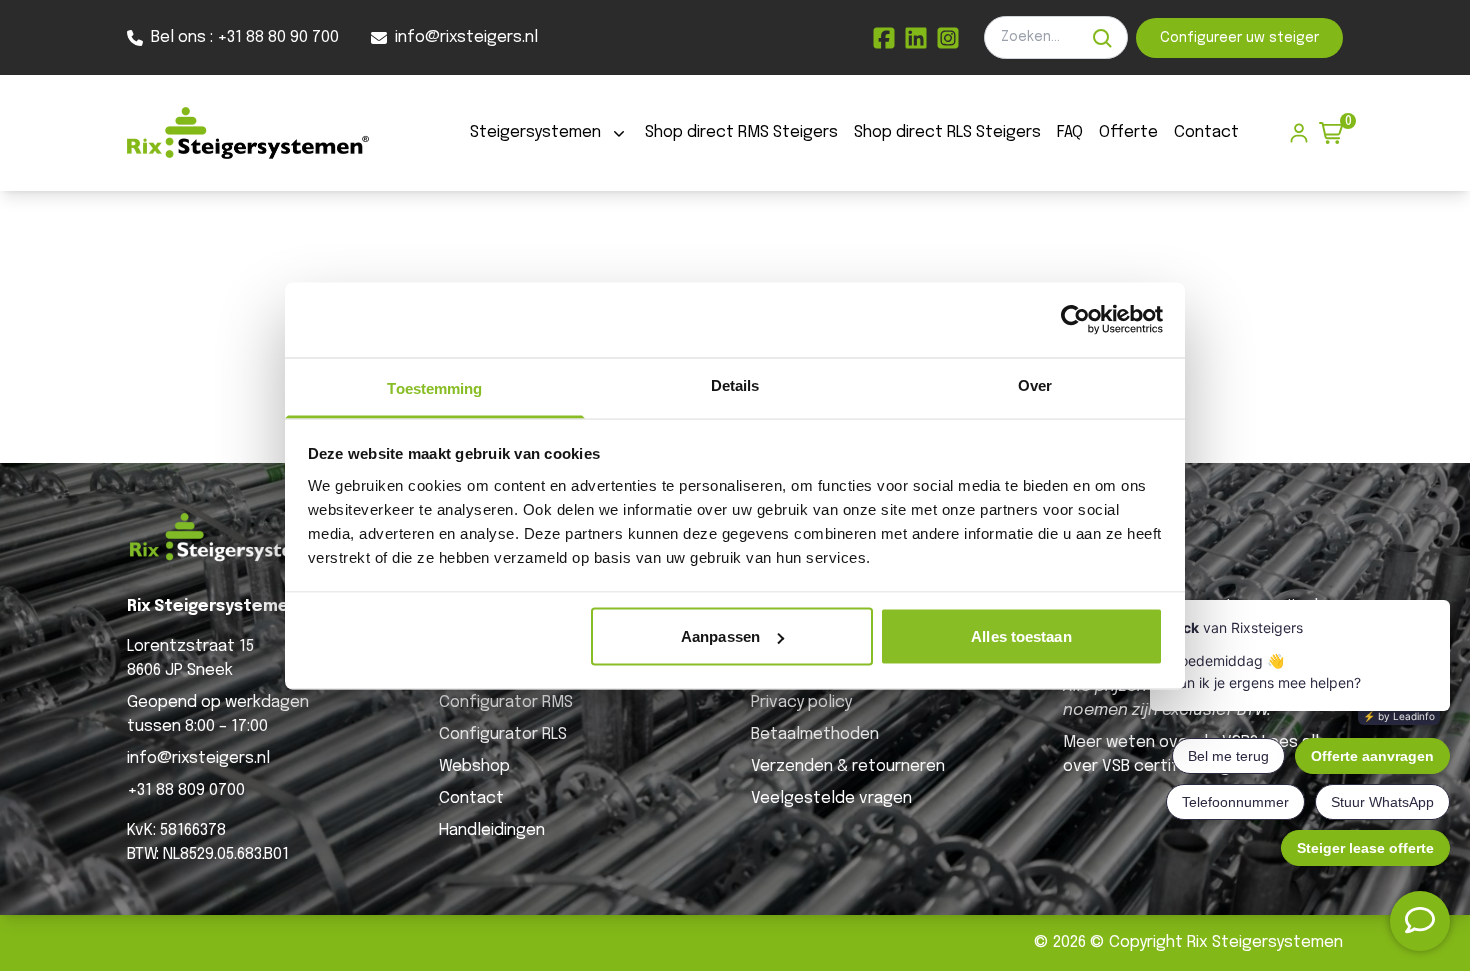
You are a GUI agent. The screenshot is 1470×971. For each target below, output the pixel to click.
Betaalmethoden (815, 734)
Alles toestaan (1021, 636)
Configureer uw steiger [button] (1239, 38)
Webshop (474, 766)
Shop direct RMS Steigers (741, 132)
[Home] (248, 133)
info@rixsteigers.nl (198, 758)
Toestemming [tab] (434, 387)
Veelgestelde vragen (831, 798)
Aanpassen (720, 636)
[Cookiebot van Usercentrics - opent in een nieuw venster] (1075, 320)
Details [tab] (735, 384)
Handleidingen (492, 830)
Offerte (1128, 132)
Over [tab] (1035, 384)
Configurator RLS (503, 734)
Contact (1206, 132)
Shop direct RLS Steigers (947, 132)
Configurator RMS (506, 702)
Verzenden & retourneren (848, 766)
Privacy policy (801, 702)
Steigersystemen (535, 132)
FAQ (1070, 132)
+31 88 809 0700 (186, 790)
